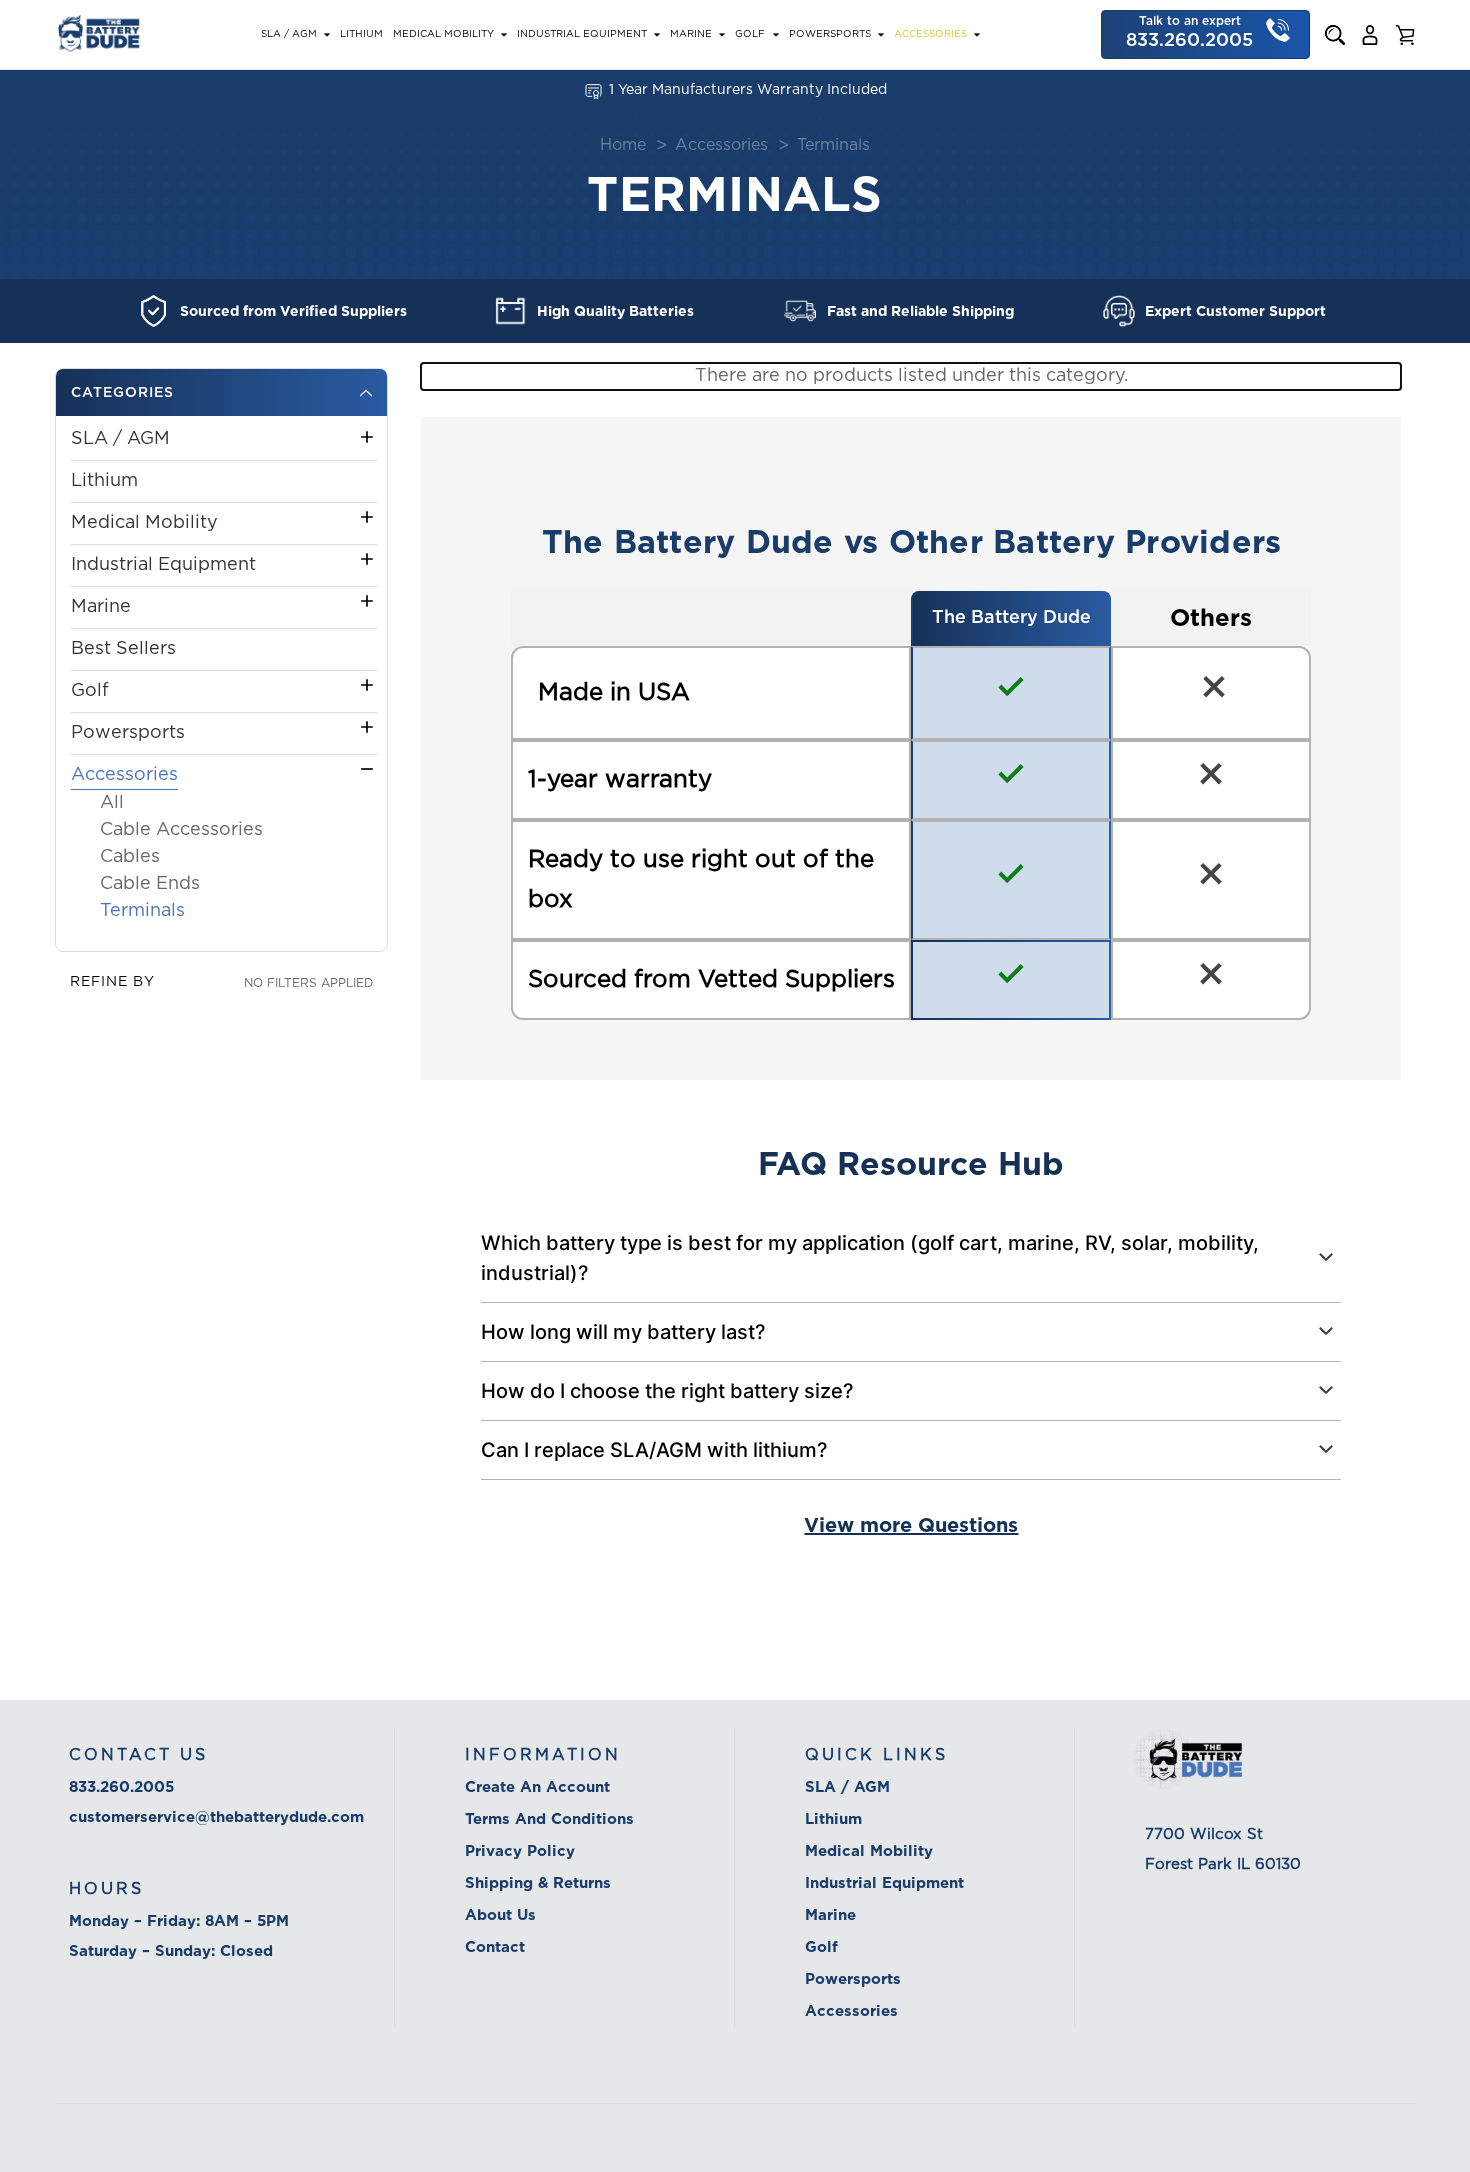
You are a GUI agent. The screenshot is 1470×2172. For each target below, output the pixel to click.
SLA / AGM (289, 34)
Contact (495, 1947)
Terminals (142, 911)
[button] (221, 392)
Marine (691, 34)
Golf (750, 34)
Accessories (930, 34)
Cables (130, 857)
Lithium (361, 34)
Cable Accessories (181, 830)
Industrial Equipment (582, 34)
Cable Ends (150, 884)
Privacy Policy (520, 1851)
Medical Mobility (443, 34)
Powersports (830, 34)
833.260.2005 (121, 1787)
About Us (500, 1915)
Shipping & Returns (538, 1883)
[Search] (1335, 35)
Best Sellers (123, 649)
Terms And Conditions (549, 1819)
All (112, 803)
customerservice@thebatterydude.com (216, 1817)
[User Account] (1370, 35)
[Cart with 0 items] (1405, 35)
